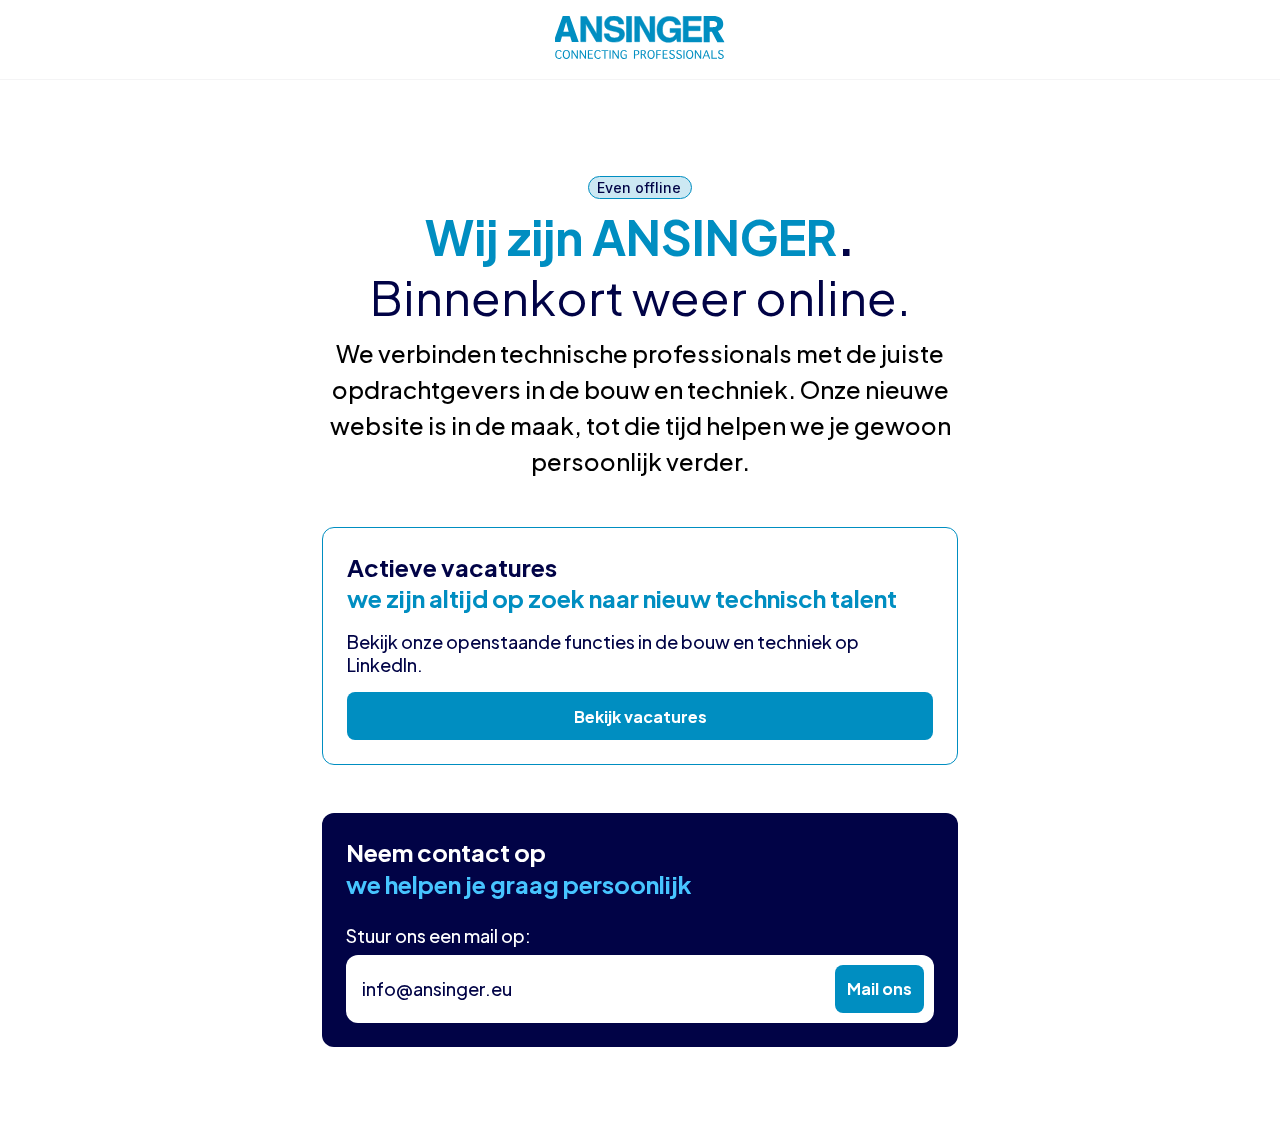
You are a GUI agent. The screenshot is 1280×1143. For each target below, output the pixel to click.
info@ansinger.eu (437, 988)
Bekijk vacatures (640, 716)
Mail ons (879, 988)
